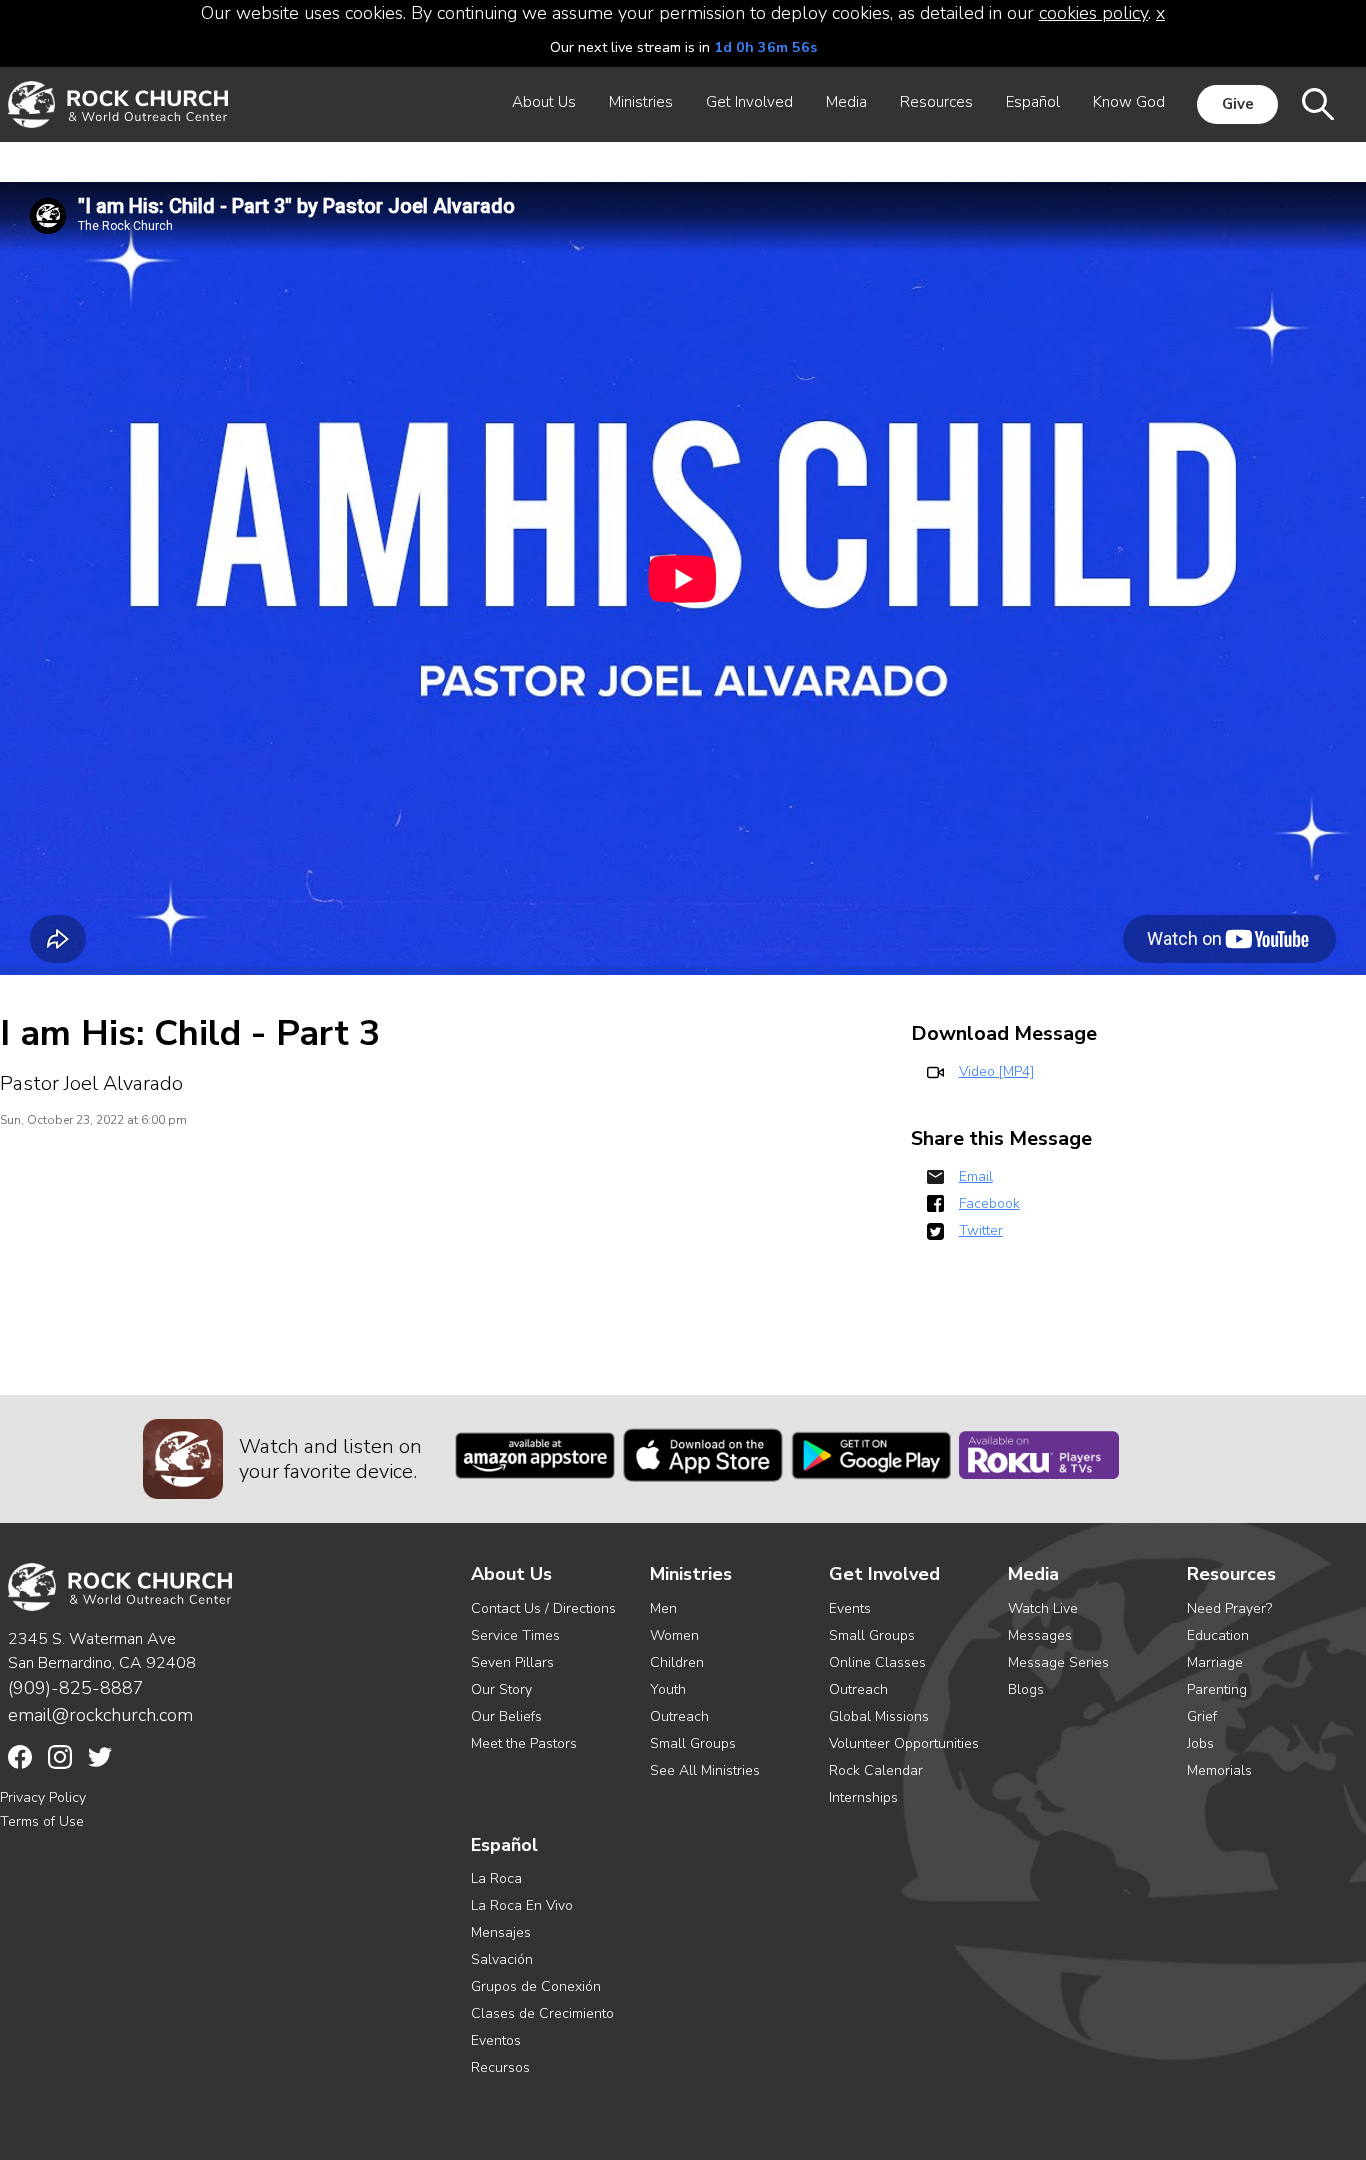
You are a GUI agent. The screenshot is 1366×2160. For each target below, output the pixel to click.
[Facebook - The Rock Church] (20, 1757)
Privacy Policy (43, 1797)
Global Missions (879, 1716)
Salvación (502, 1959)
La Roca (496, 1878)
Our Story (501, 1689)
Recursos (500, 2067)
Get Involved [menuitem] (749, 102)
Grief (1202, 1716)
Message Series (1058, 1662)
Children (677, 1662)
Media (1033, 1574)
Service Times (515, 1635)
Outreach (679, 1716)
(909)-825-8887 (76, 1688)
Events (850, 1608)
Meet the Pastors (524, 1743)
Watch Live (1043, 1608)
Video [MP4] (996, 1071)
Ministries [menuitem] (641, 102)
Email (976, 1176)
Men (663, 1608)
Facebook (989, 1203)
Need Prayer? (1229, 1608)
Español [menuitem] (1033, 102)
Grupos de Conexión (536, 1986)
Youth (668, 1689)
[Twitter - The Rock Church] (100, 1757)
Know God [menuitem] (1129, 102)
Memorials (1219, 1770)
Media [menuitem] (846, 102)
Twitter (981, 1230)
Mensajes (501, 1932)
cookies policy (1093, 13)
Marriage (1215, 1662)
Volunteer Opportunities (904, 1743)
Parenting (1217, 1689)
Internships (863, 1797)
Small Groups (693, 1743)
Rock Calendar (876, 1770)
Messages (1040, 1635)
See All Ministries (705, 1770)
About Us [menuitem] (544, 102)
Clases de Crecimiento (542, 2013)
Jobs (1200, 1743)
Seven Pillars (512, 1662)
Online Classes (877, 1662)
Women (674, 1635)
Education (1218, 1635)
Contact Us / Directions (543, 1608)
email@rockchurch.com (100, 1715)
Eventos (496, 2040)
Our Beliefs (506, 1716)
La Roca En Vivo (522, 1905)
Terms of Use (42, 1821)
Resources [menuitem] (936, 102)
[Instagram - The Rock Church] (60, 1757)
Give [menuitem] (1238, 104)
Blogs (1026, 1689)
